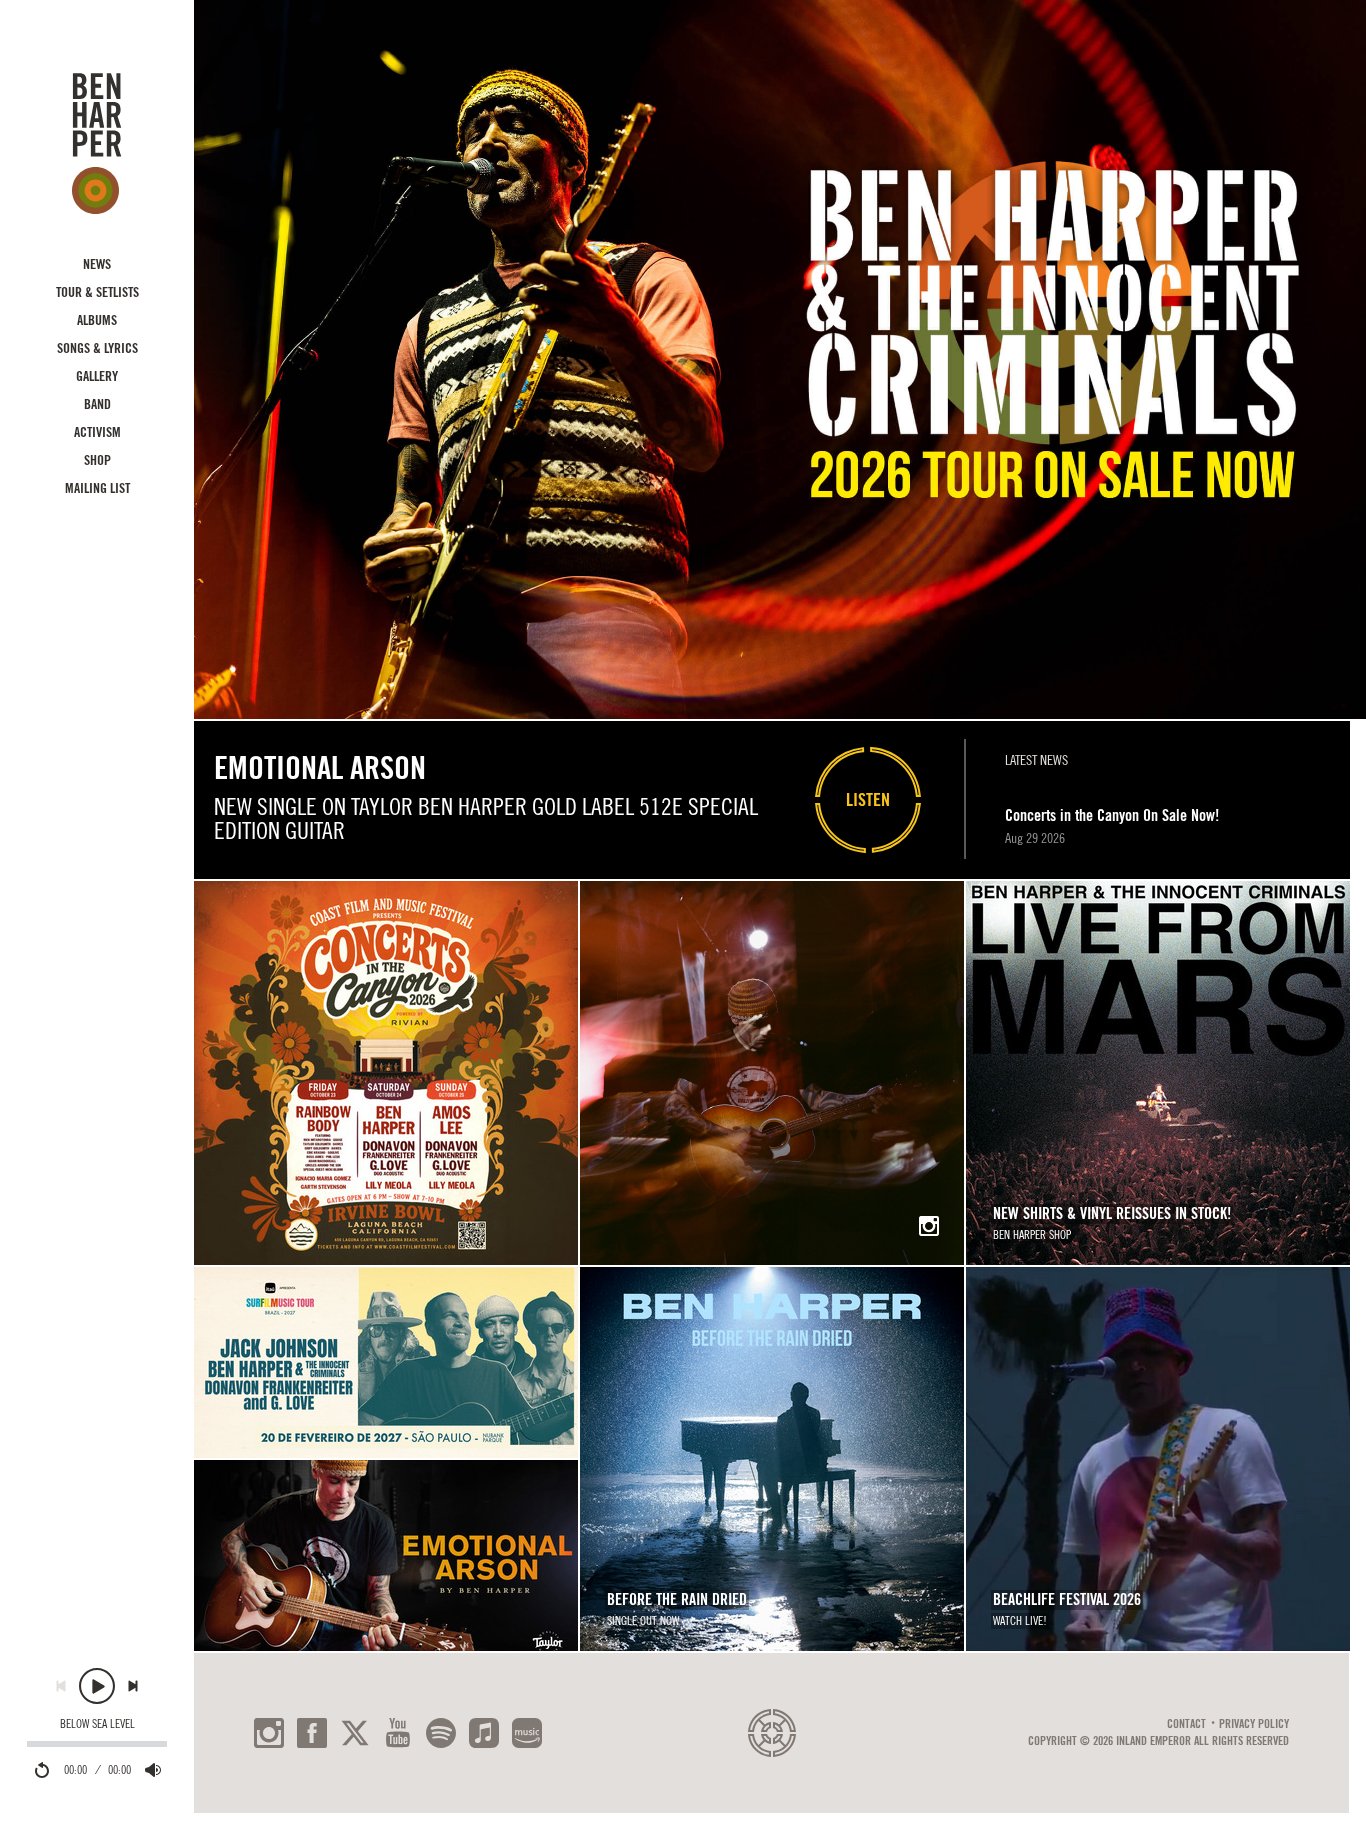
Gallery (97, 376)
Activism (97, 432)
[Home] (97, 143)
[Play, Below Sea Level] (97, 1686)
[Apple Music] (484, 1733)
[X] (355, 1733)
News (97, 264)
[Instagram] (269, 1733)
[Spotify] (441, 1733)
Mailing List (97, 488)
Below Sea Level (97, 1724)
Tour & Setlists (97, 292)
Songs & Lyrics (97, 348)
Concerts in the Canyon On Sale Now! (1112, 815)
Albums (97, 320)
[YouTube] (398, 1733)
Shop (97, 460)
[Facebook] (312, 1733)
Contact (1186, 1724)
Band (97, 404)
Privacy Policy (1254, 1724)
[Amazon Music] (527, 1733)
